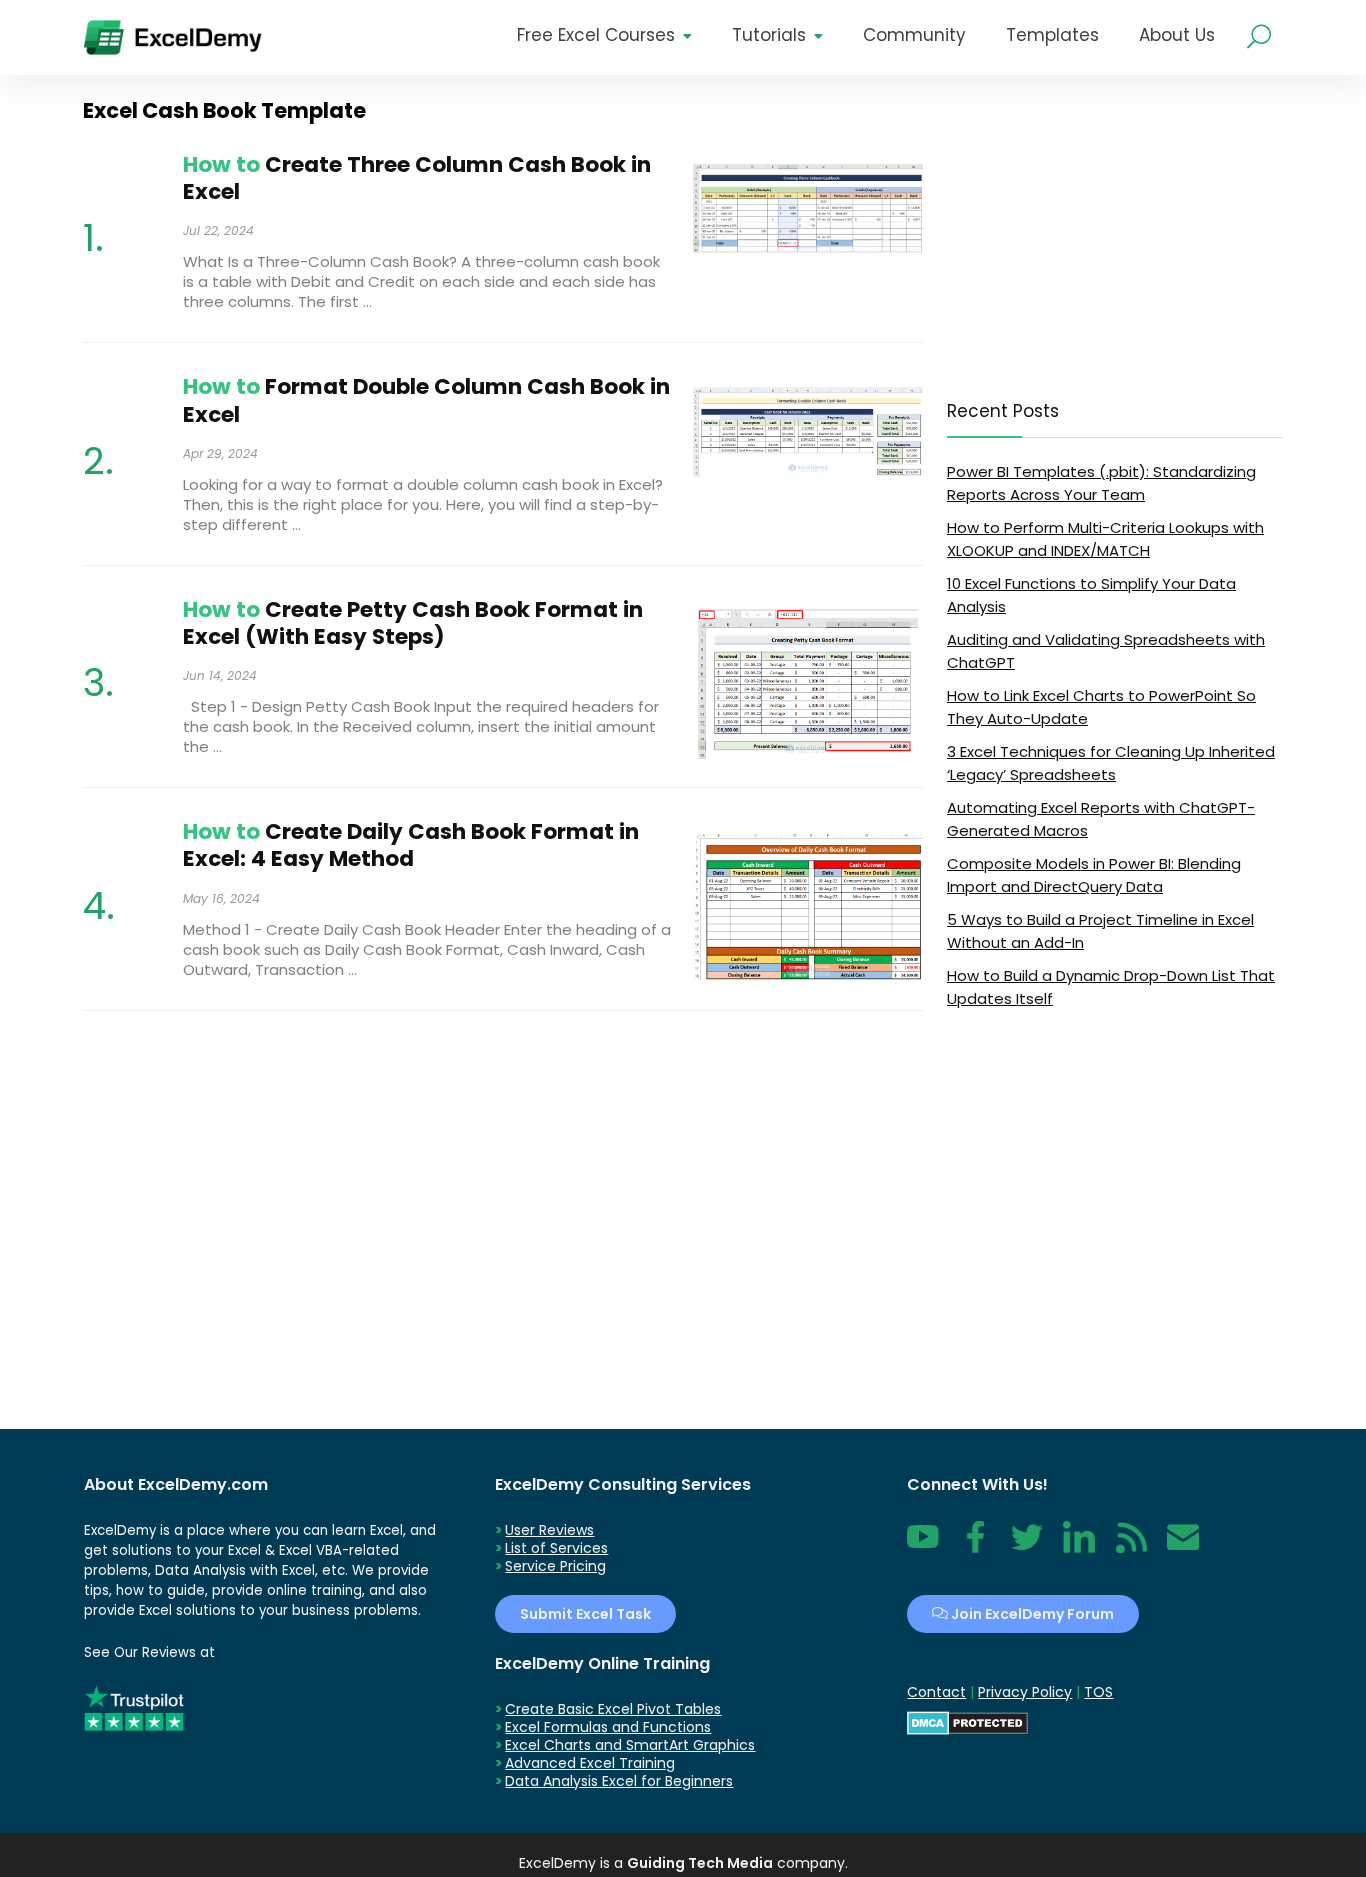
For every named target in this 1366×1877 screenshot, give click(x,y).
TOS (1098, 1692)
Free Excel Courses (596, 35)
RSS (1127, 1548)
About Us (1177, 35)
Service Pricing (555, 1566)
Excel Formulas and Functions (608, 1727)
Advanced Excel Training (590, 1763)
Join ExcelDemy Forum (1031, 1614)
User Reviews (549, 1530)
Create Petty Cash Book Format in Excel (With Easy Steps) (413, 623)
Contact (1183, 1548)
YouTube (923, 1548)
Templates (1052, 35)
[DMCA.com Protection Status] (967, 1720)
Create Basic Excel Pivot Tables (613, 1709)
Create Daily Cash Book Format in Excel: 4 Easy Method (411, 845)
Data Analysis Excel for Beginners (619, 1781)
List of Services (556, 1548)
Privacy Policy (1025, 1692)
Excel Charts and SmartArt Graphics (630, 1745)
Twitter (1027, 1548)
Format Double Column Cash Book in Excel (426, 400)
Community (914, 35)
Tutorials (769, 35)
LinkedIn (1079, 1548)
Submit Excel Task (585, 1614)
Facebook (975, 1548)
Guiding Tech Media (700, 1863)
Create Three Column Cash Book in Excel (417, 178)
